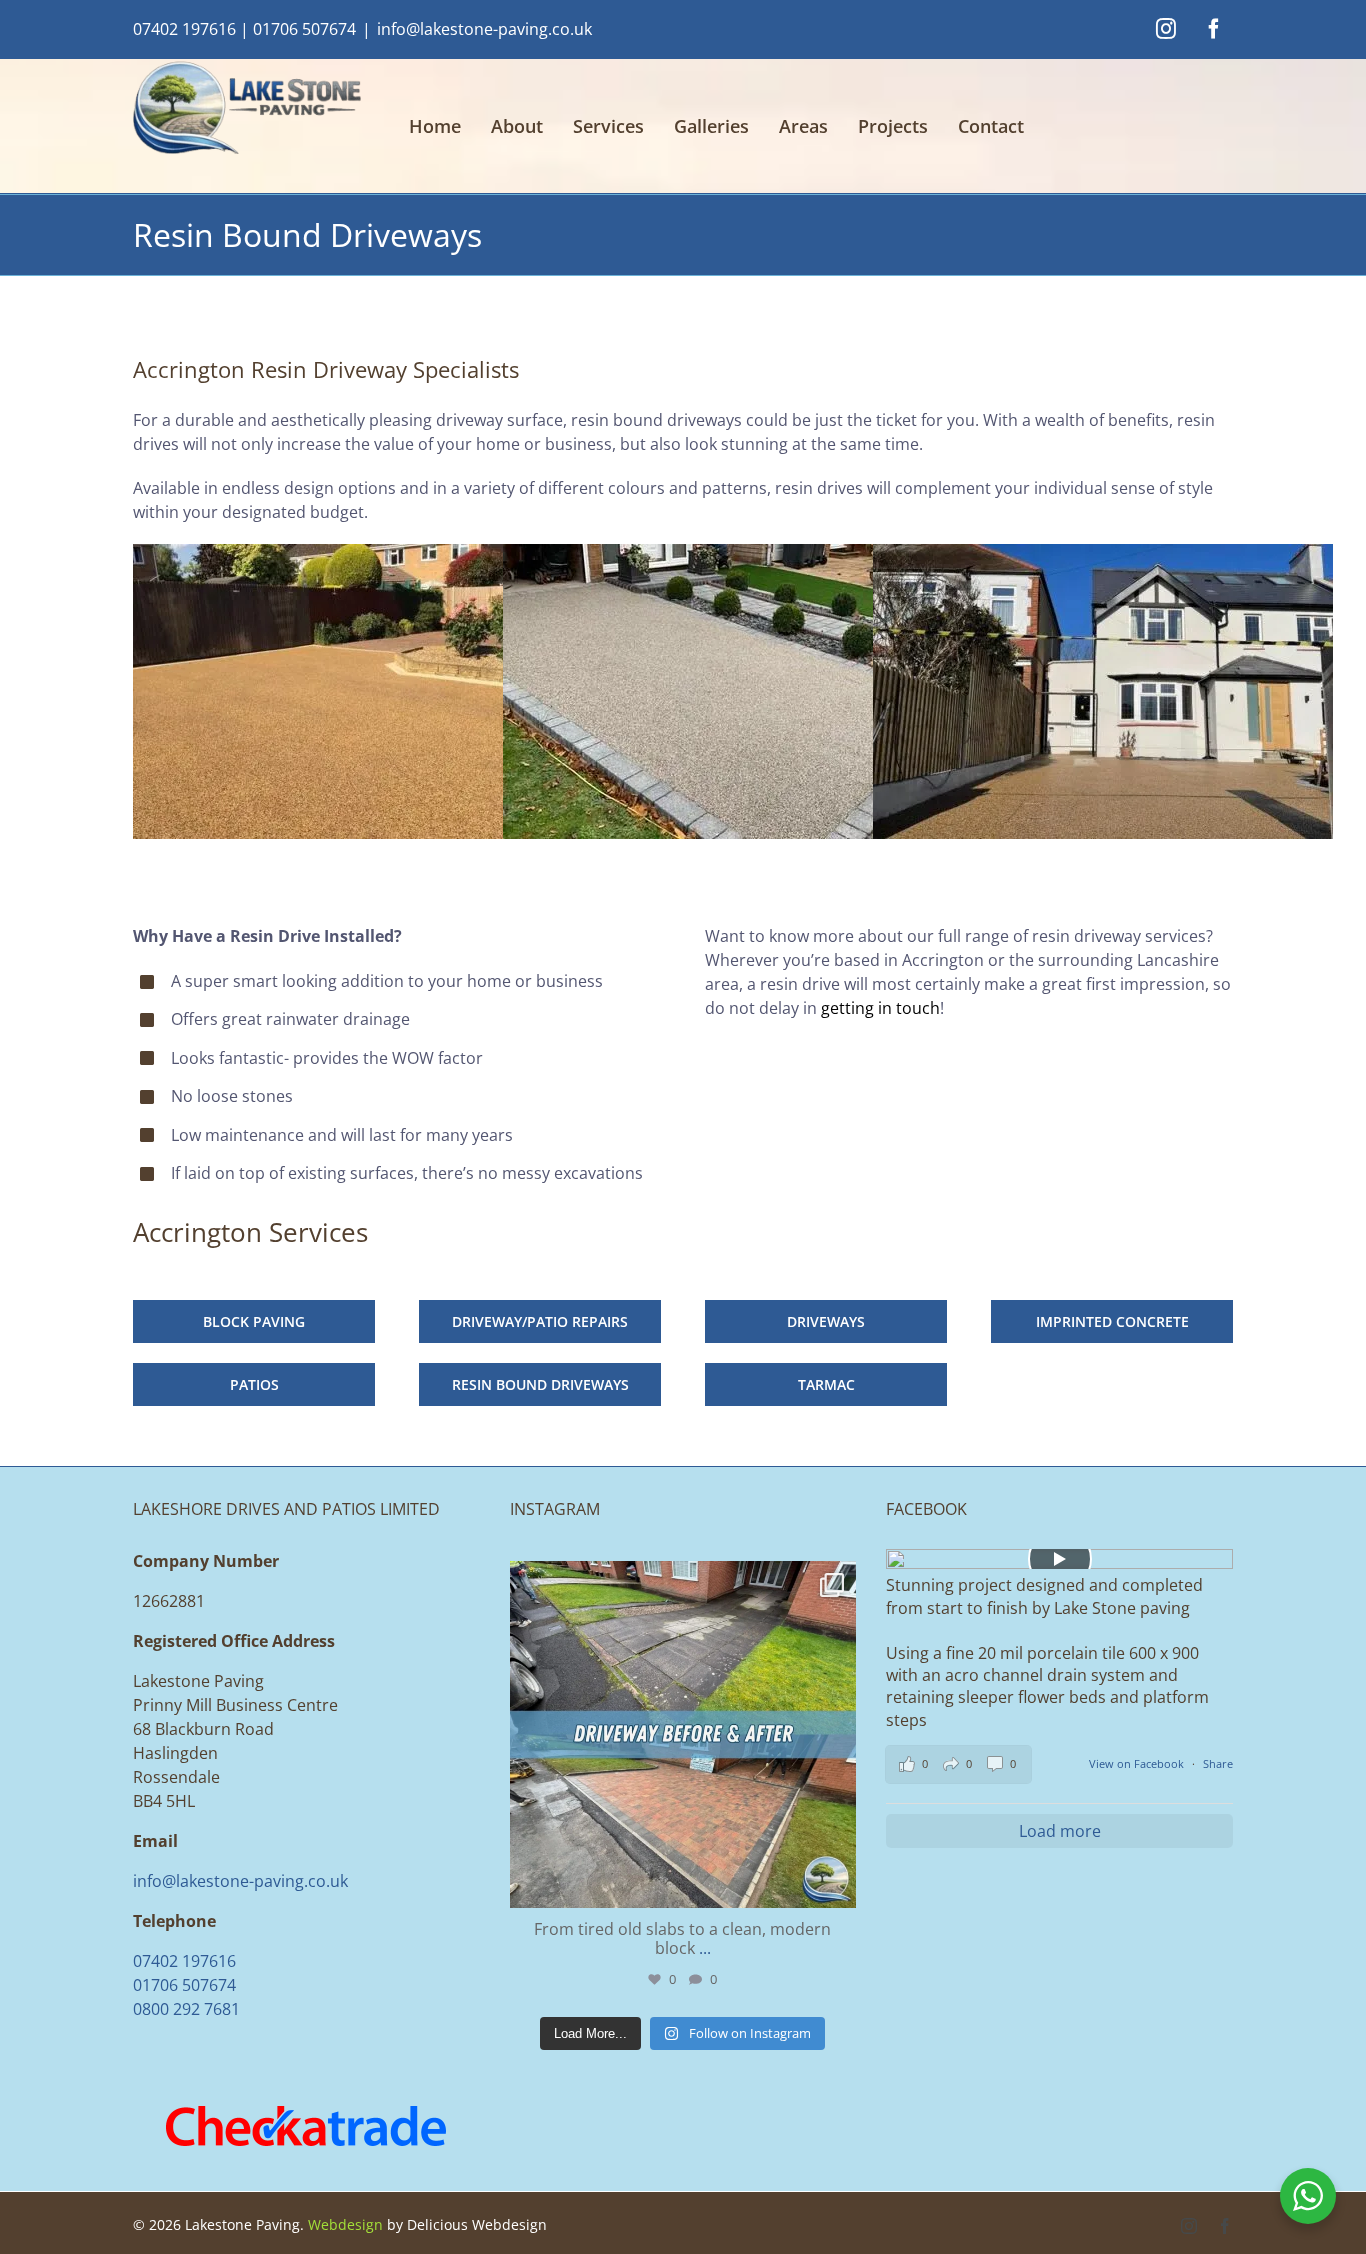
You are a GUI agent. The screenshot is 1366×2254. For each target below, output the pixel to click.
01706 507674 (304, 29)
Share (1218, 1763)
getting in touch (880, 1008)
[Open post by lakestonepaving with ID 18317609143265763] (683, 1734)
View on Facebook (1138, 1763)
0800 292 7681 (186, 2009)
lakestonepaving (679, 1581)
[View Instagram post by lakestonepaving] (836, 1883)
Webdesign (345, 2224)
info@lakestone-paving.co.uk (484, 29)
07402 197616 (184, 29)
